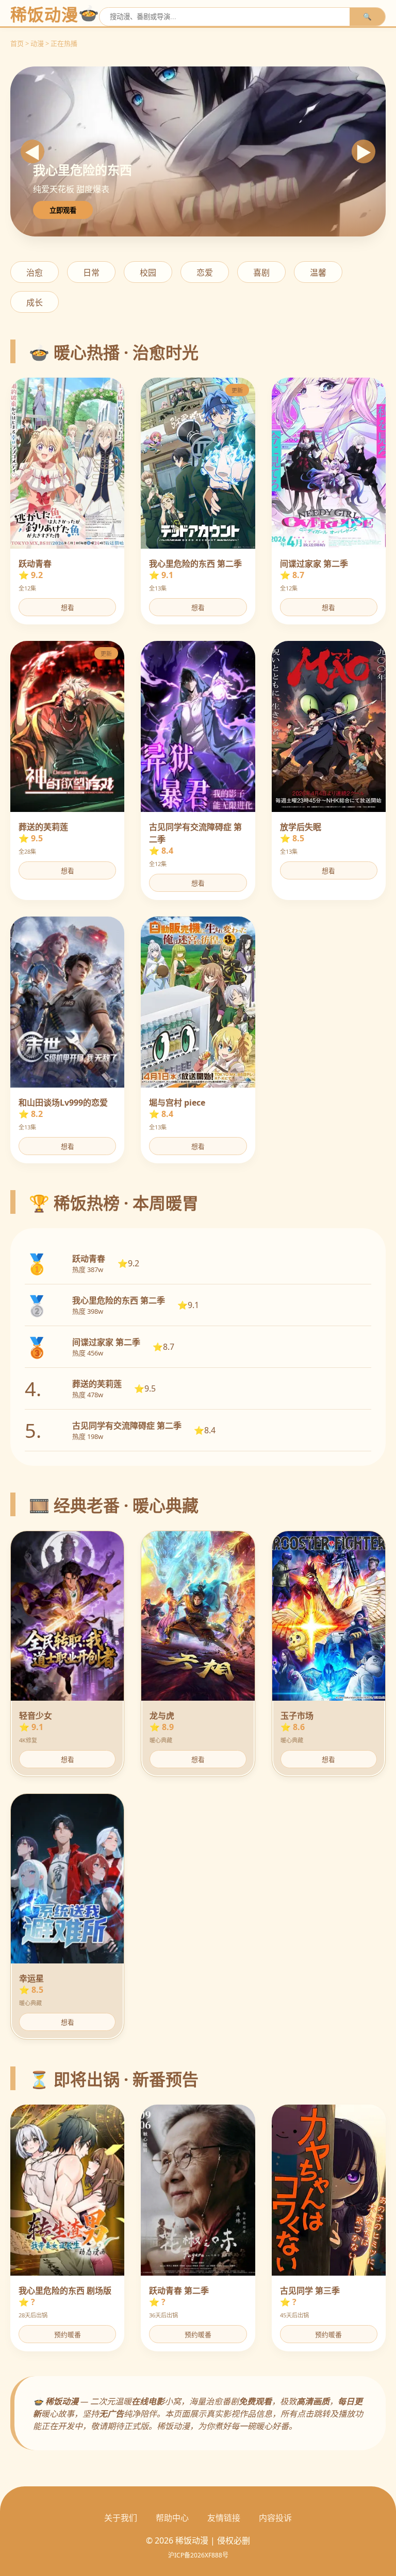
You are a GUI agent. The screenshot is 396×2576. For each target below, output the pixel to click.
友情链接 (224, 2518)
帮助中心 (172, 2518)
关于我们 (121, 2518)
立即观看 (63, 210)
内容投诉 (275, 2518)
